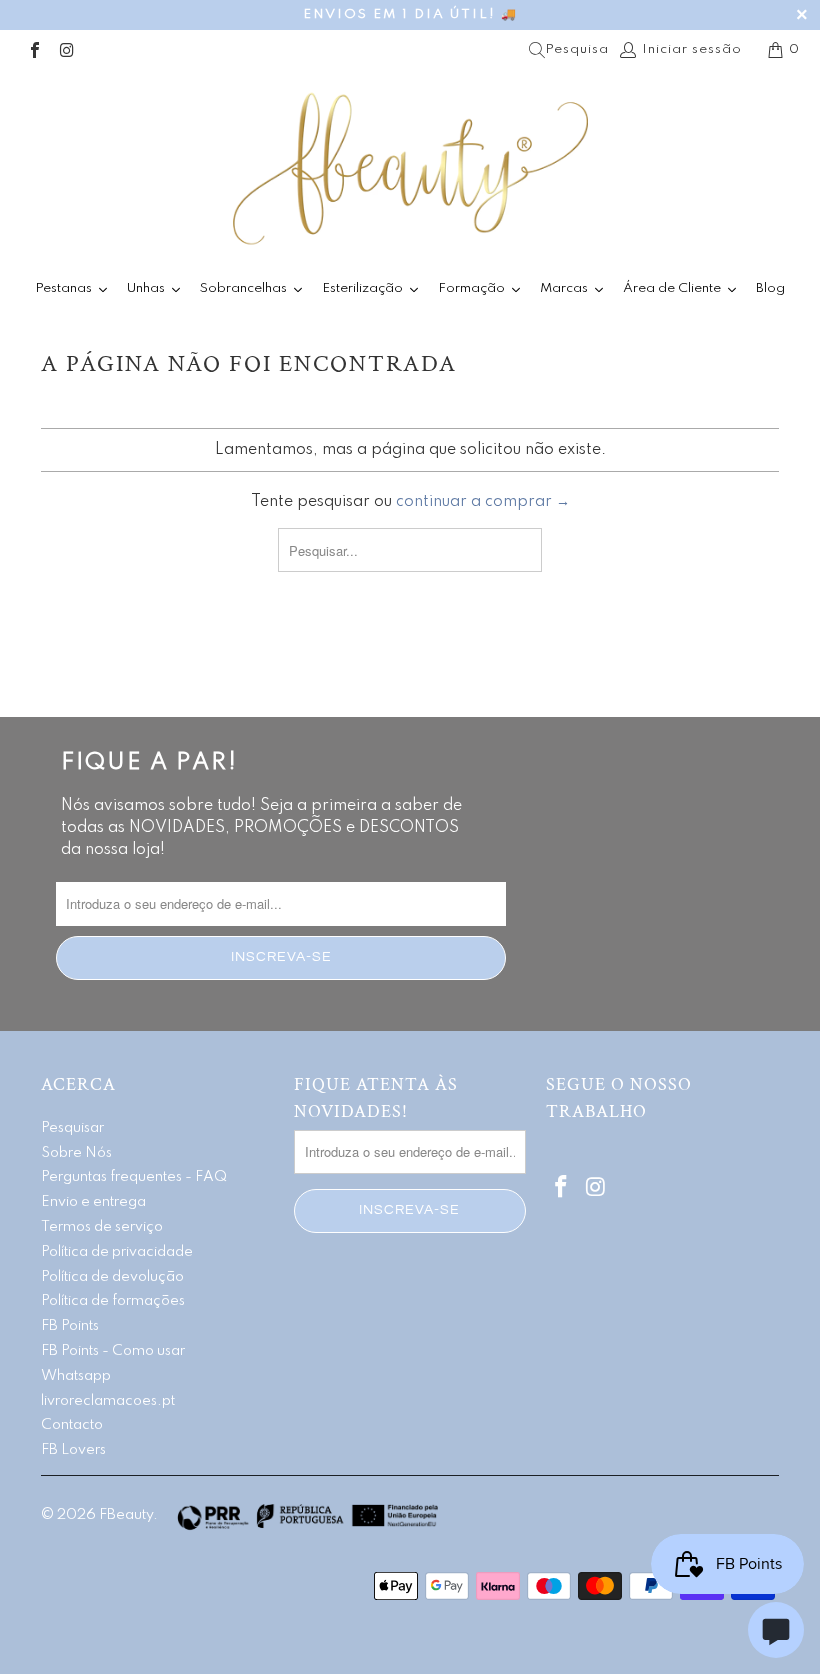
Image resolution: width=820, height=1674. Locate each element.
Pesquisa (577, 49)
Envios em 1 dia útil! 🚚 (410, 14)
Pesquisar (72, 1128)
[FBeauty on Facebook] (34, 49)
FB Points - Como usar (113, 1351)
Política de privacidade (117, 1252)
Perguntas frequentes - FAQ (134, 1177)
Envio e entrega (93, 1202)
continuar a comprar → (483, 502)
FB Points (70, 1326)
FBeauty (126, 1515)
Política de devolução (112, 1277)
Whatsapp (76, 1376)
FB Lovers (73, 1450)
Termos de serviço (102, 1227)
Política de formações (113, 1301)
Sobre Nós (76, 1153)
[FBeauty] (410, 168)
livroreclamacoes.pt (108, 1401)
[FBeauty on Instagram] (66, 49)
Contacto (72, 1425)
